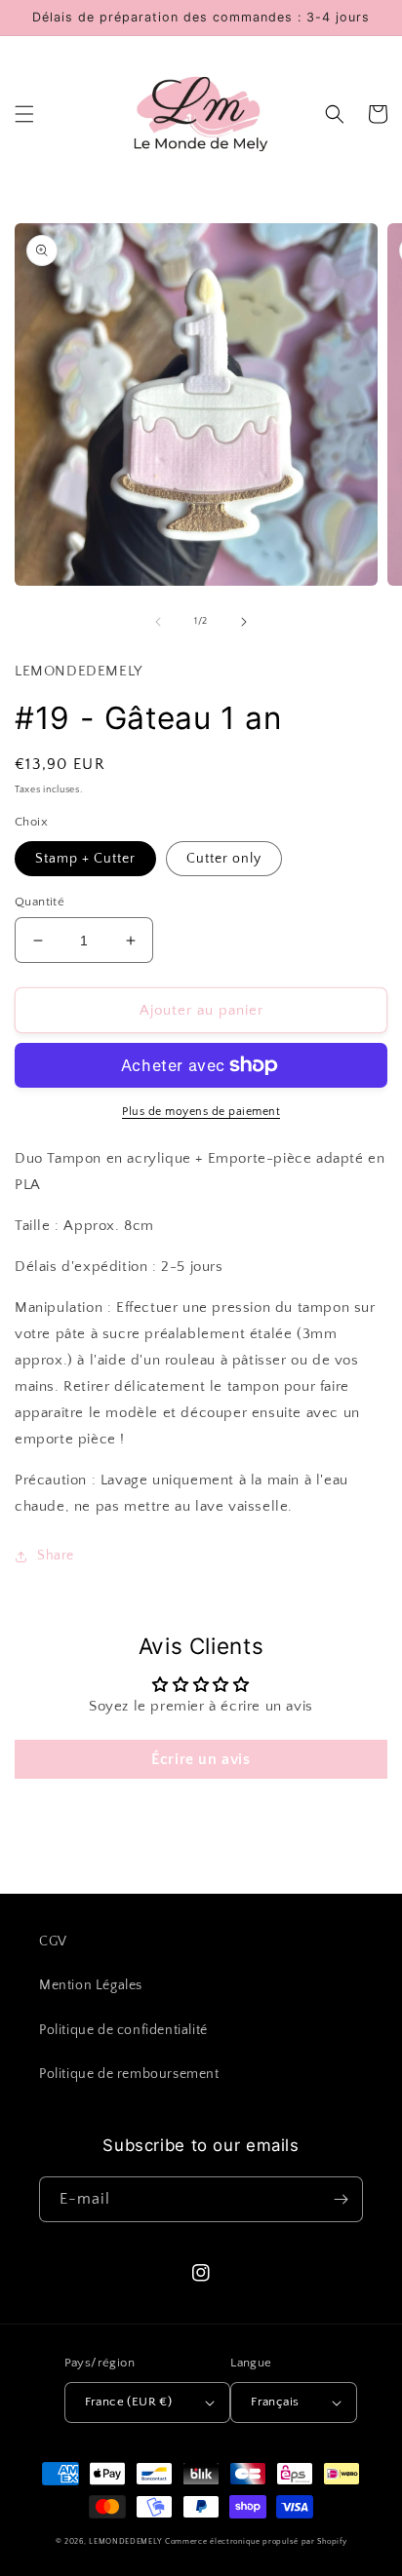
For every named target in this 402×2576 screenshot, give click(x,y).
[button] (24, 114)
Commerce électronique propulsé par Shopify (256, 2541)
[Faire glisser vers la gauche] (158, 622)
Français (275, 2402)
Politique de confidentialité (123, 2030)
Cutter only (224, 859)
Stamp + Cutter (85, 859)
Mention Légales (91, 1985)
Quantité (40, 902)
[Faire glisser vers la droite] (244, 622)
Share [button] (56, 1556)
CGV (53, 1942)
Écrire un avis (201, 1759)
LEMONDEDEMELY (125, 2541)
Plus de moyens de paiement (201, 1112)
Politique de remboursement (129, 2074)
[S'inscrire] (341, 2199)
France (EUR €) (129, 2402)
